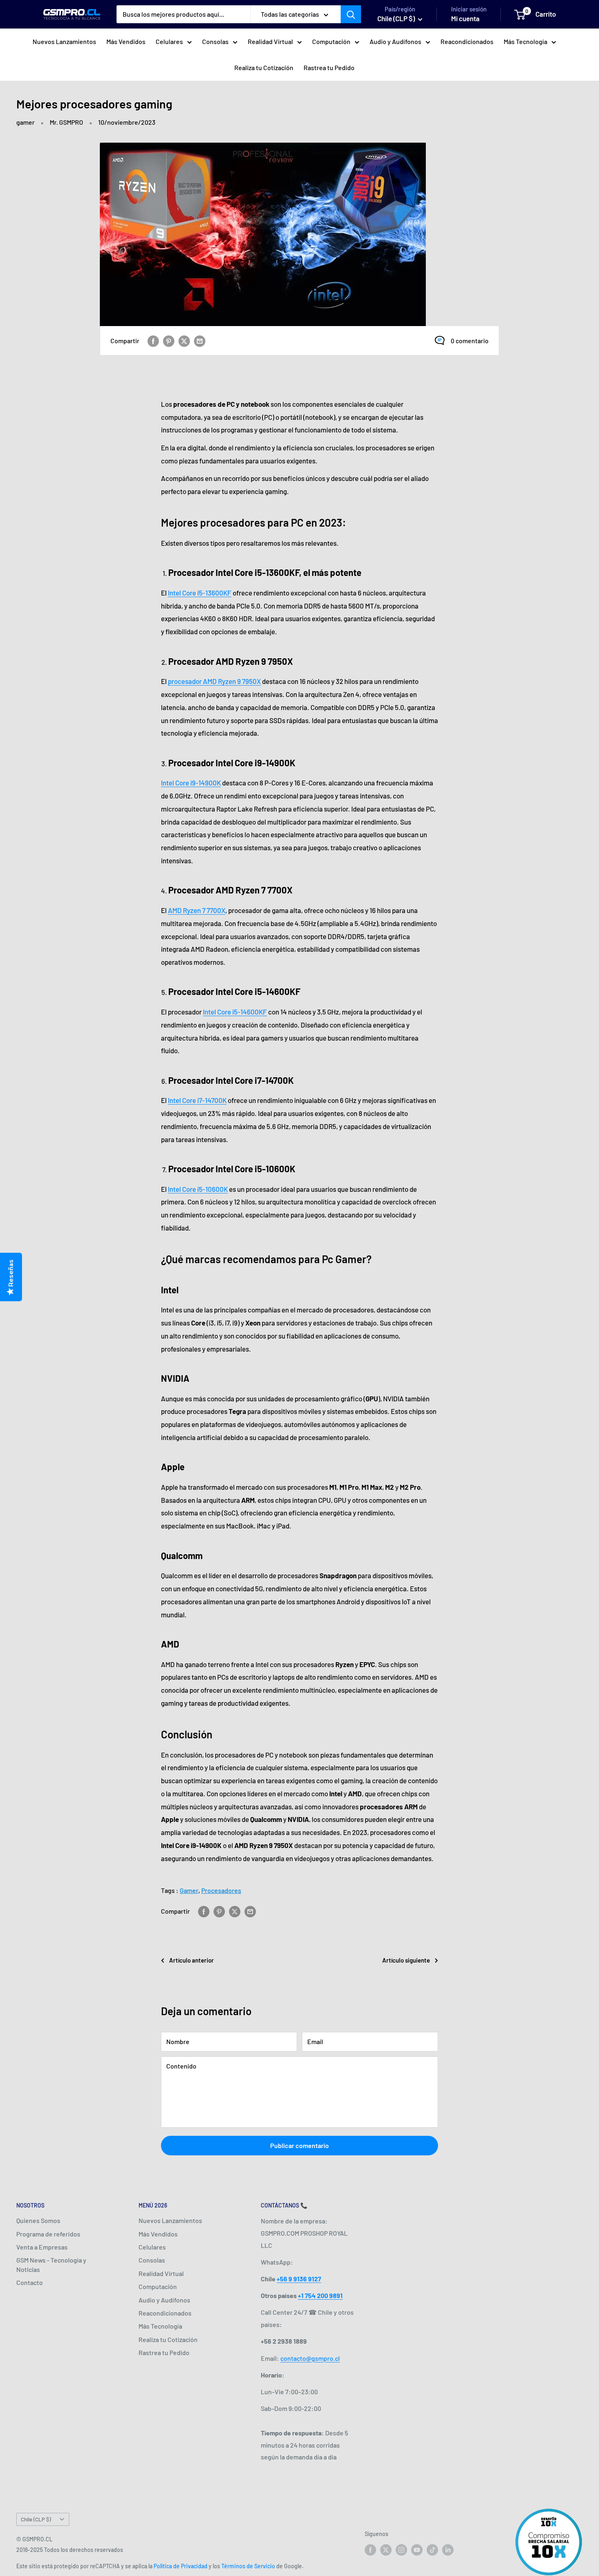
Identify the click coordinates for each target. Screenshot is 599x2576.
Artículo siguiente (406, 1960)
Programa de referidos (48, 2234)
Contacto (30, 2282)
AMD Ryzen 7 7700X (197, 910)
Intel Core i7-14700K (197, 1100)
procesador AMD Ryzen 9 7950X (214, 681)
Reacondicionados (467, 41)
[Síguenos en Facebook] (370, 2550)
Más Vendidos (126, 41)
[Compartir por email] (200, 341)
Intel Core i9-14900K (191, 783)
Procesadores (221, 1890)
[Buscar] (351, 14)
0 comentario (470, 341)
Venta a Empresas (42, 2247)
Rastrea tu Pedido (329, 67)
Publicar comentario (299, 2145)
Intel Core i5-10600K (198, 1189)
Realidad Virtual (270, 41)
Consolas (215, 41)
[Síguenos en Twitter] (386, 2550)
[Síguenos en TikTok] (432, 2550)
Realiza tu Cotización (264, 67)
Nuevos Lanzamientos (64, 41)
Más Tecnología (525, 41)
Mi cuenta (465, 18)
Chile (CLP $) (36, 2519)
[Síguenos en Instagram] (401, 2550)
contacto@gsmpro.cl (310, 2358)
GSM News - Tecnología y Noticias (51, 2264)
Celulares (169, 41)
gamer (25, 122)
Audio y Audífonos (395, 41)
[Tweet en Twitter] (184, 341)
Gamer (189, 1890)
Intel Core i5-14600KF (235, 1012)
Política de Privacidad (181, 2566)
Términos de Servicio (248, 2566)
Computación (331, 41)
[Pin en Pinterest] (169, 341)
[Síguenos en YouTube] (417, 2550)
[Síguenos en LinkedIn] (448, 2550)
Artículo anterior (192, 1960)
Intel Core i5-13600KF (200, 593)
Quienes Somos (38, 2220)
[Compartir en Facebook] (153, 341)
